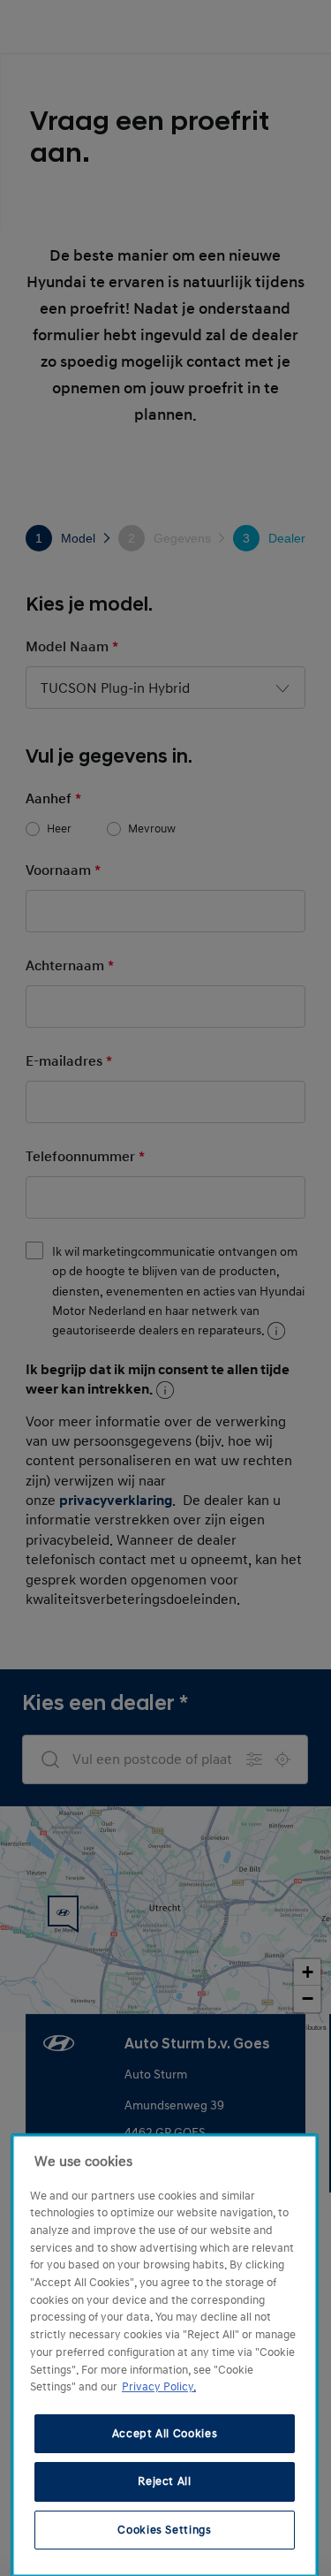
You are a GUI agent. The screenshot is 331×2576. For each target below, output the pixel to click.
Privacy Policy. (159, 2387)
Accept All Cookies (165, 2434)
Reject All (165, 2481)
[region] (165, 2356)
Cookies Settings (165, 2530)
